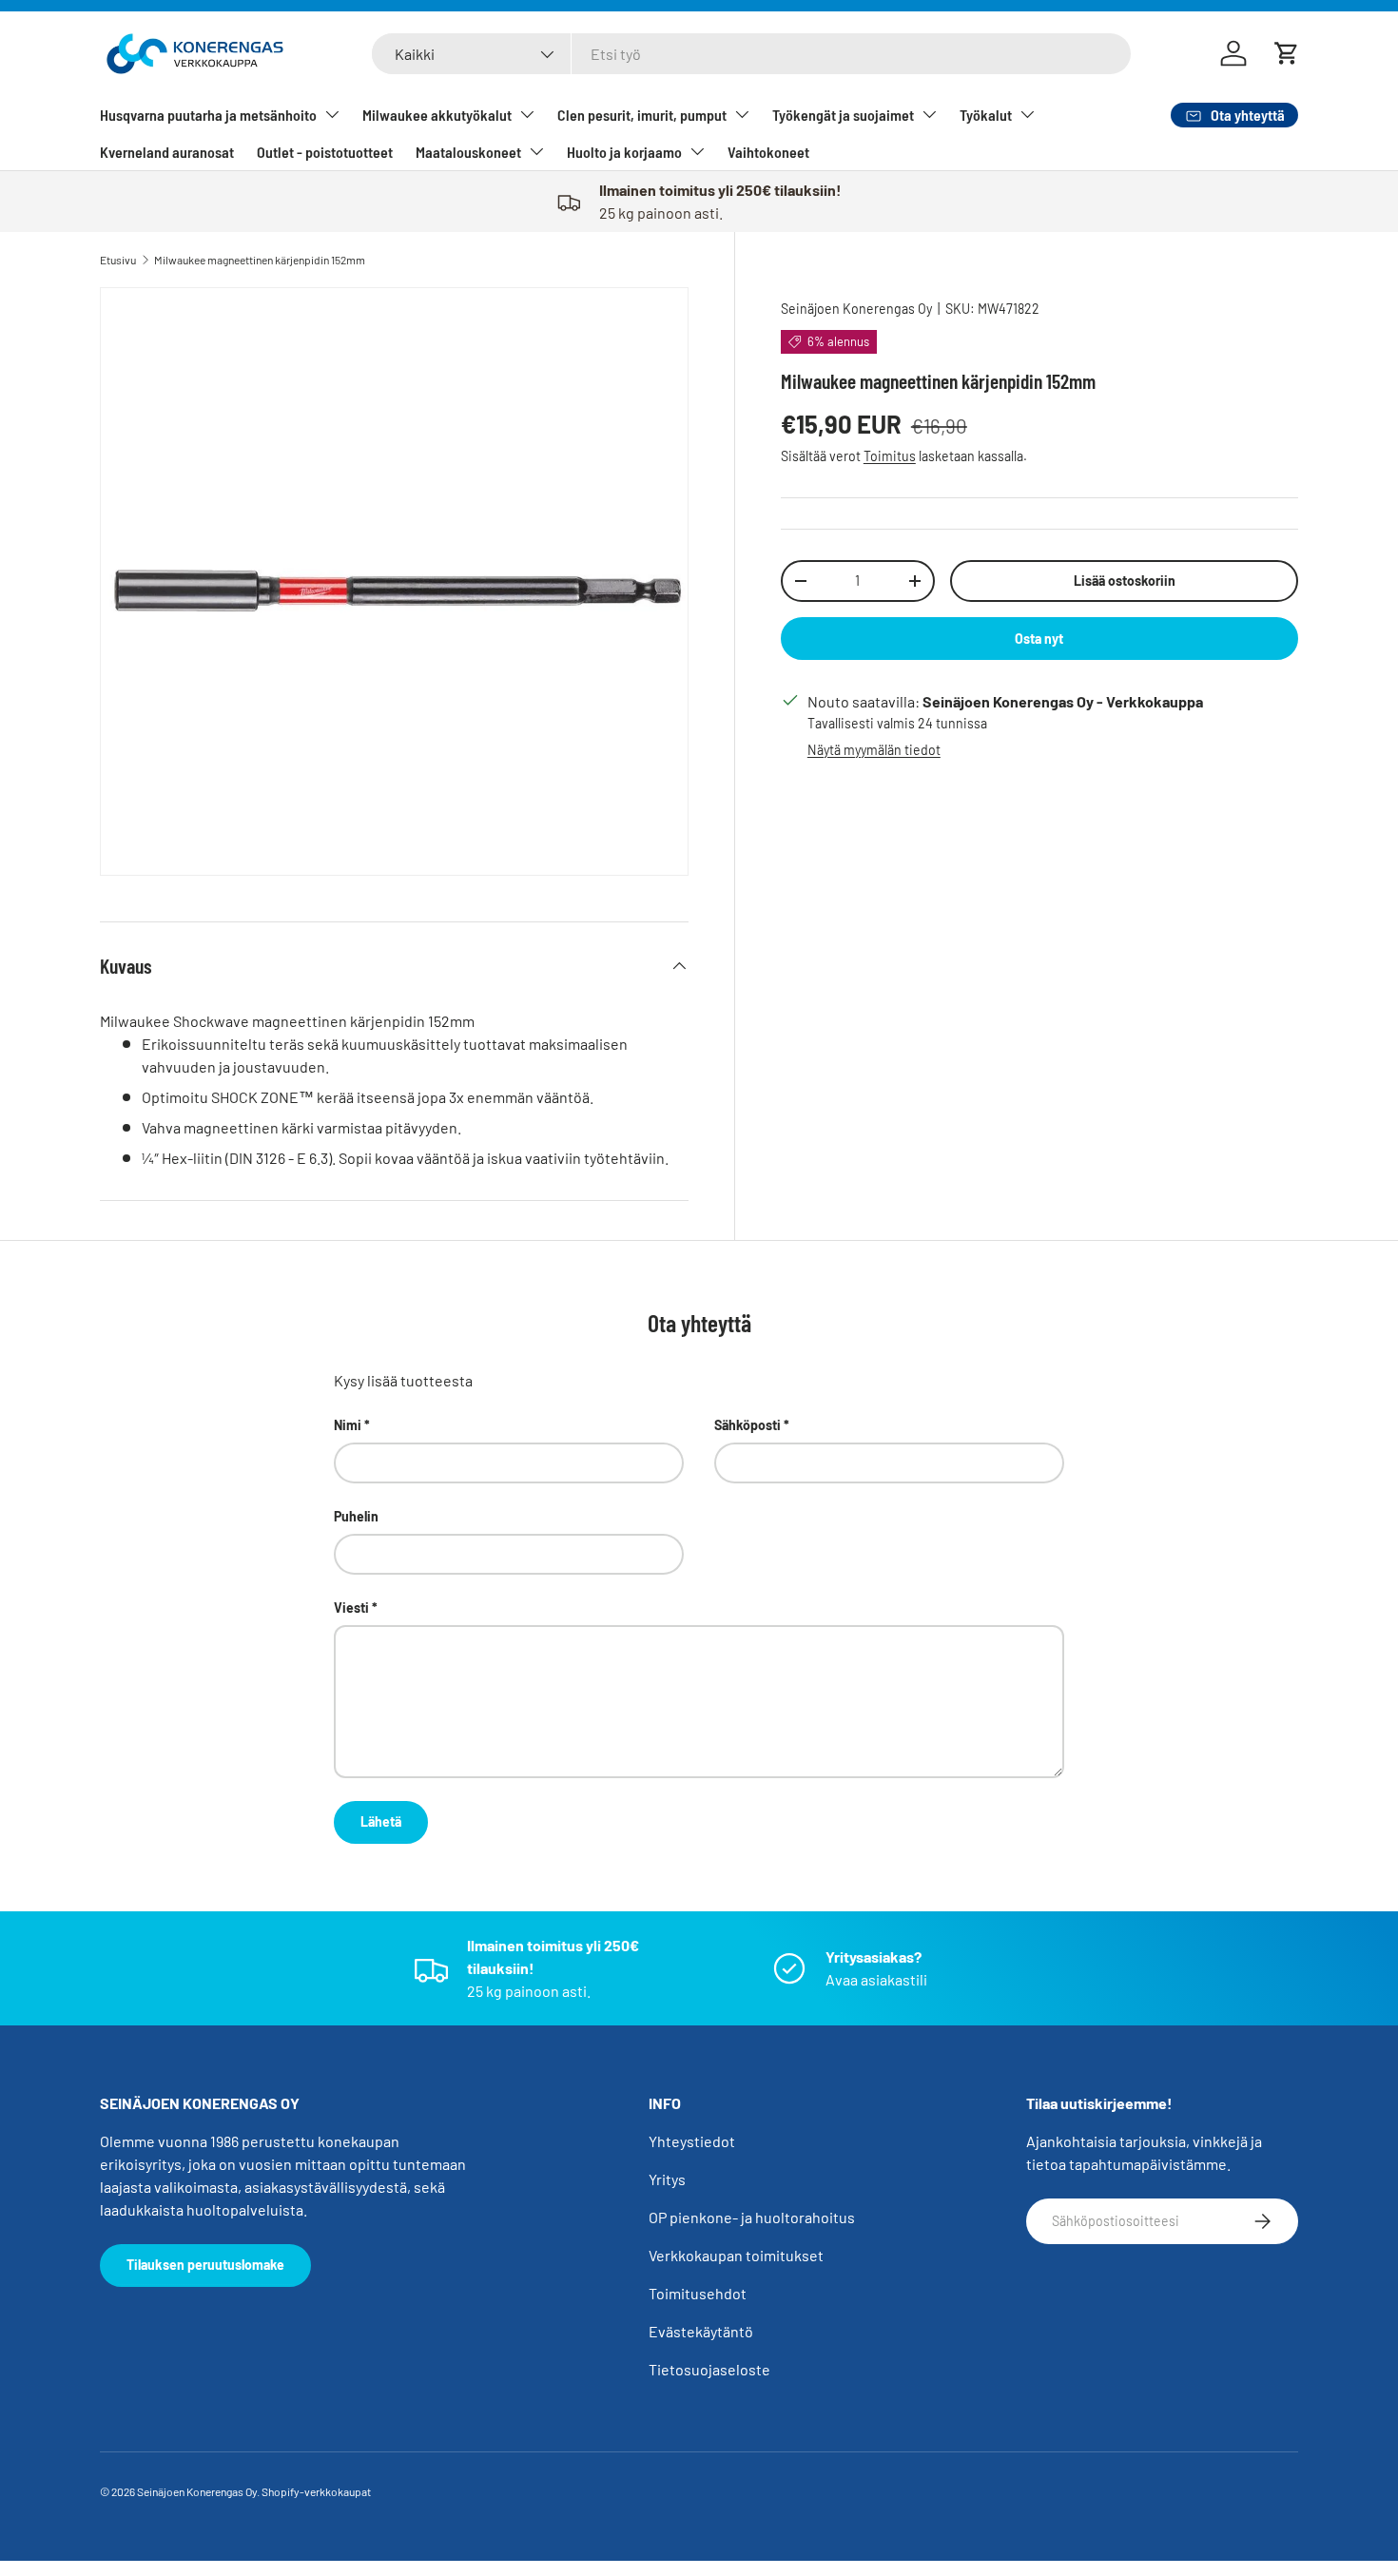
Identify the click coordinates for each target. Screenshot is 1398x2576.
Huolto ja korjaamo (624, 152)
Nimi (348, 1425)
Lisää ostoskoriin (1125, 581)
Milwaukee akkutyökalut (437, 115)
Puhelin (356, 1516)
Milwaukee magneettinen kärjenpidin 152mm (260, 260)
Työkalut (986, 115)
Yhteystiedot (692, 2141)
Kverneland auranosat (167, 152)
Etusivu (118, 260)
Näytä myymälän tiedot (874, 750)
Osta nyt (1039, 639)
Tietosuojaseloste (709, 2369)
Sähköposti (748, 1425)
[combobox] (751, 54)
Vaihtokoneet (768, 152)
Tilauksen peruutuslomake (205, 2265)
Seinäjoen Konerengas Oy (856, 309)
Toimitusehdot (698, 2293)
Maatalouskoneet (468, 152)
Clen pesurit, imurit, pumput (642, 115)
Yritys (667, 2179)
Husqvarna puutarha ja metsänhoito (208, 115)
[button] (1287, 53)
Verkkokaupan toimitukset (736, 2255)
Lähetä (381, 1821)
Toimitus (890, 456)
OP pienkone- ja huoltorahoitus (752, 2217)
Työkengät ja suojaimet (843, 115)
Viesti (351, 1608)
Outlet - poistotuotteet (325, 152)
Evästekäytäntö (701, 2331)
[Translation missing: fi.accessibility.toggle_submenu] (332, 114)
